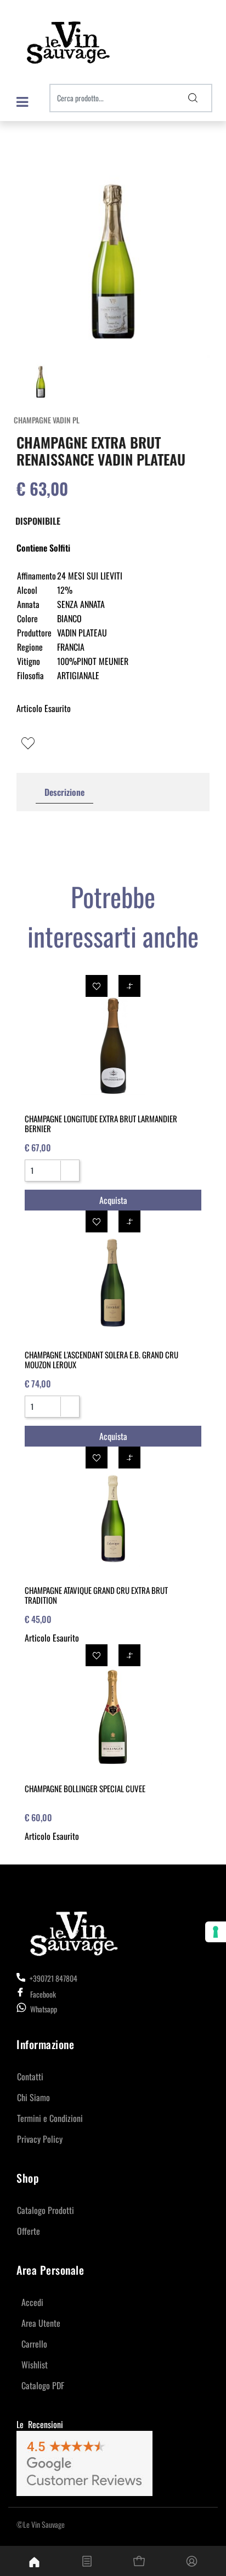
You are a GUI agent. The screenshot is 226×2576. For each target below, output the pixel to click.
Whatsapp (44, 2009)
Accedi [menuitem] (32, 2302)
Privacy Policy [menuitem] (40, 2139)
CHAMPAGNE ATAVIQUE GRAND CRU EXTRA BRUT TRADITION (96, 1595)
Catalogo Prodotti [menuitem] (46, 2210)
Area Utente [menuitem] (41, 2323)
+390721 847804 (53, 1978)
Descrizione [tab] (64, 792)
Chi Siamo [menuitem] (33, 2097)
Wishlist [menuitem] (35, 2365)
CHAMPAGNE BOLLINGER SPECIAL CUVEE (85, 1788)
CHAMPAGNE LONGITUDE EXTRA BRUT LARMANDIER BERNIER (101, 1123)
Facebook (43, 1994)
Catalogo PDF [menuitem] (43, 2385)
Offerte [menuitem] (29, 2231)
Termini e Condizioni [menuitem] (50, 2118)
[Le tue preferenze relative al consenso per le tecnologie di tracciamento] (216, 1932)
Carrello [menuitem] (34, 2344)
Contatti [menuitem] (30, 2076)
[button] (193, 98)
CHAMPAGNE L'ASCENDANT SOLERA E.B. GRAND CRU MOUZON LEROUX (101, 1359)
